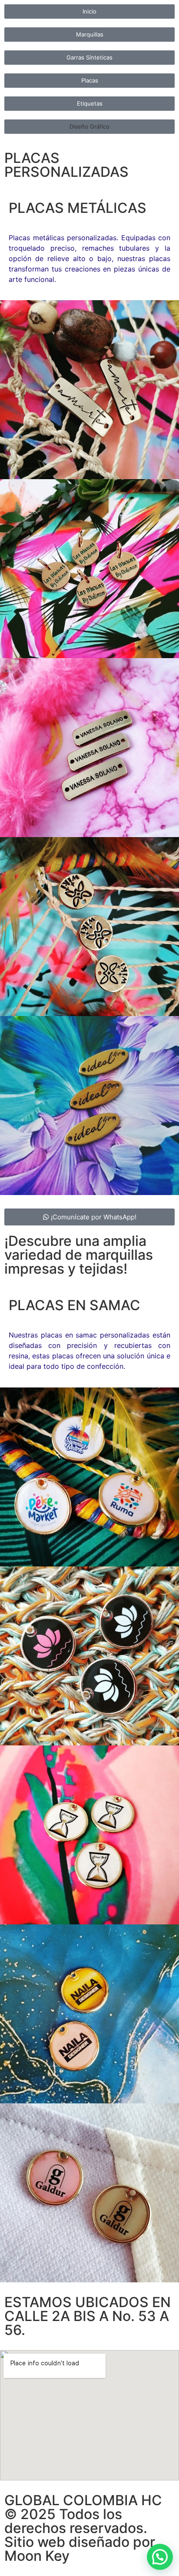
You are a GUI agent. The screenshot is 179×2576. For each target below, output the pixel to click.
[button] (89, 127)
